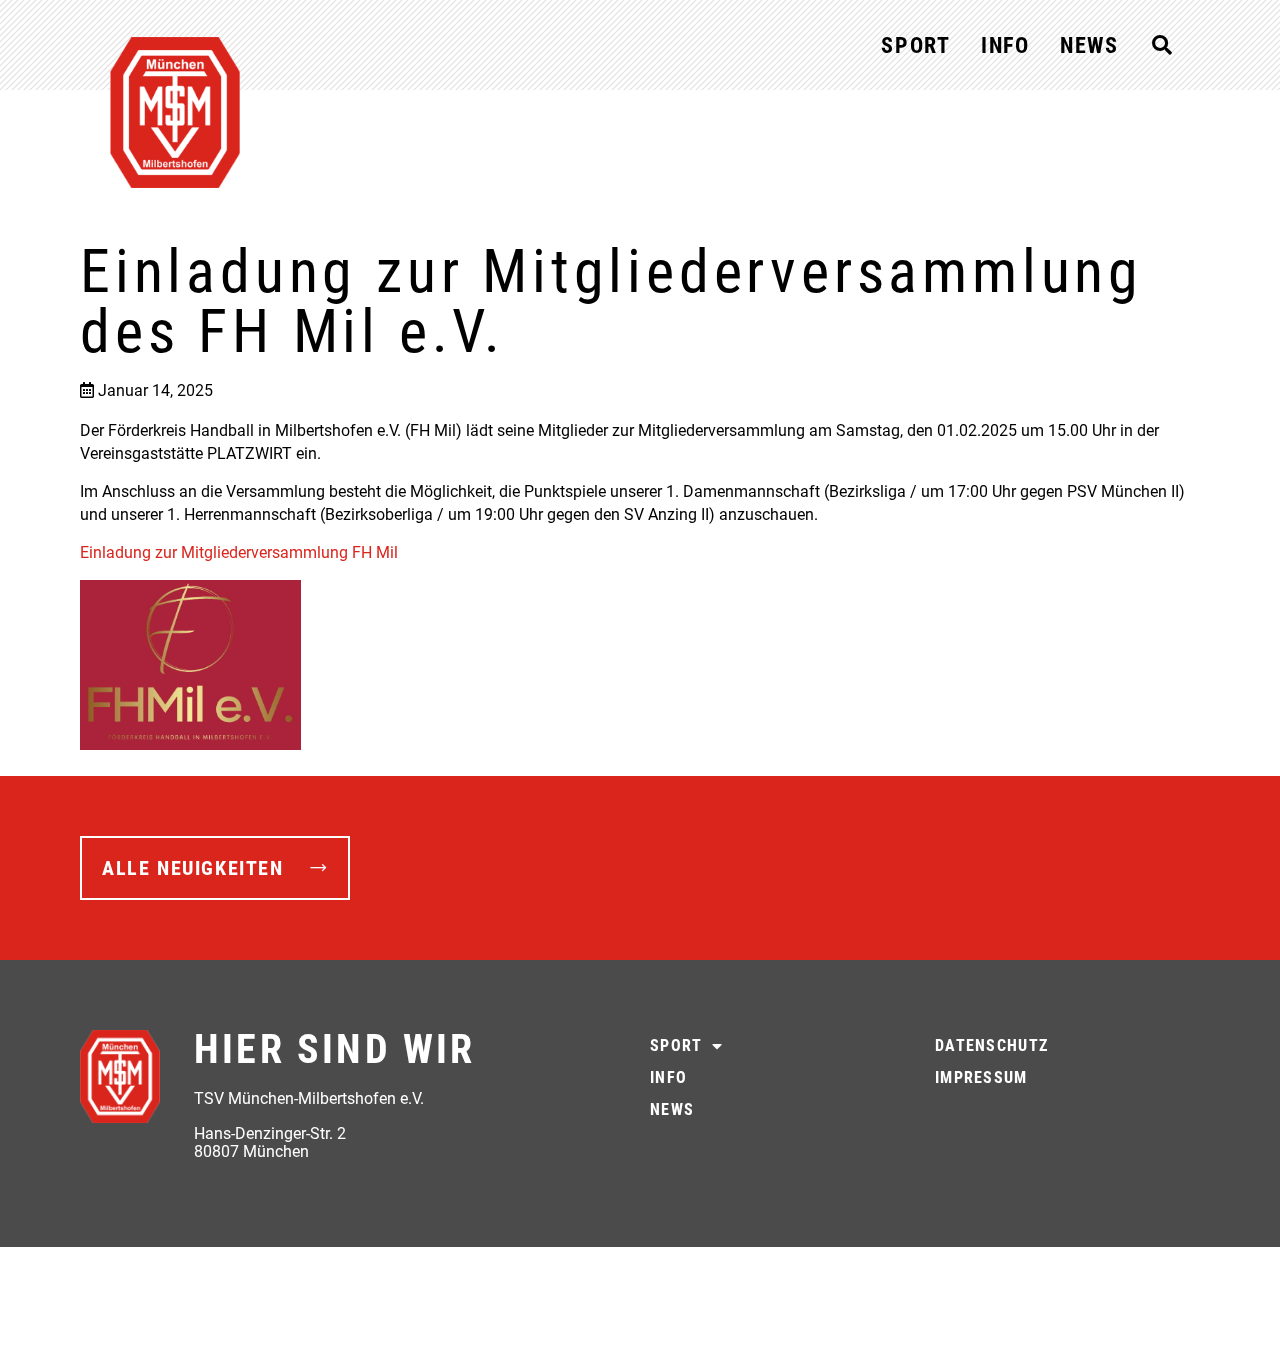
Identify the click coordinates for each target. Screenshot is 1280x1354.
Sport (916, 45)
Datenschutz (991, 1045)
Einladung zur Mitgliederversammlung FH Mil (239, 552)
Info (1005, 45)
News (1089, 45)
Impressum (981, 1077)
